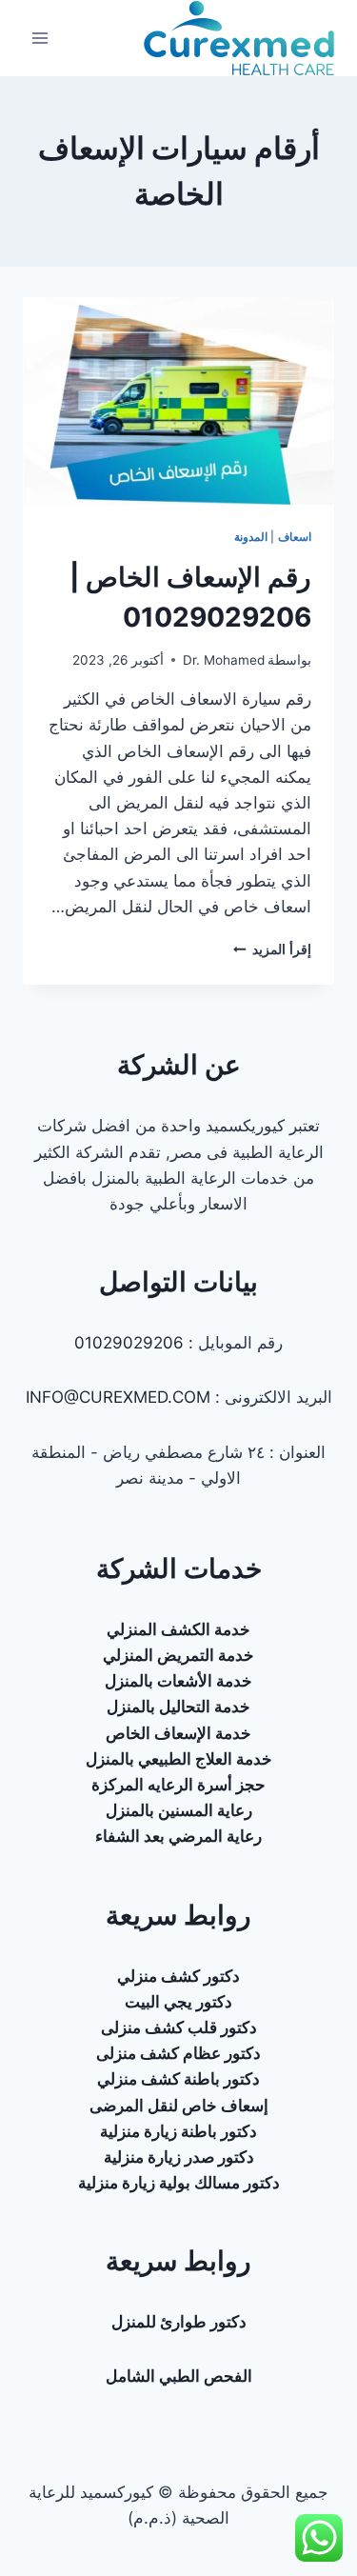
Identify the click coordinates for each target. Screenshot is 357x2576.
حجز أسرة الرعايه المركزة (178, 1785)
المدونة (251, 537)
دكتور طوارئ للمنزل (179, 2322)
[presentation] (178, 401)
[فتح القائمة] (40, 38)
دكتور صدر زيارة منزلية (179, 2157)
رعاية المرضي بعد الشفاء (178, 1836)
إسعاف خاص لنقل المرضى (179, 2106)
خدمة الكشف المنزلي (178, 1629)
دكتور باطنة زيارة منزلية (178, 2131)
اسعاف (295, 537)
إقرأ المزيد (272, 949)
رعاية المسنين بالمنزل (179, 1810)
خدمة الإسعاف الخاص (178, 1733)
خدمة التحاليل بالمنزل (178, 1707)
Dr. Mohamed (224, 660)
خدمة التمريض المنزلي (178, 1655)
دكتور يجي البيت (178, 2002)
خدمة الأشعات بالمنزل (178, 1681)
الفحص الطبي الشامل (179, 2376)
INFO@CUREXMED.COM (118, 1397)
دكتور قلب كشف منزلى (179, 2027)
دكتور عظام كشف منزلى (178, 2053)
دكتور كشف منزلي (178, 1976)
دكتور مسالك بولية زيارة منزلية (179, 2183)
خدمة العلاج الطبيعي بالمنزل (179, 1759)
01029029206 (129, 1343)
